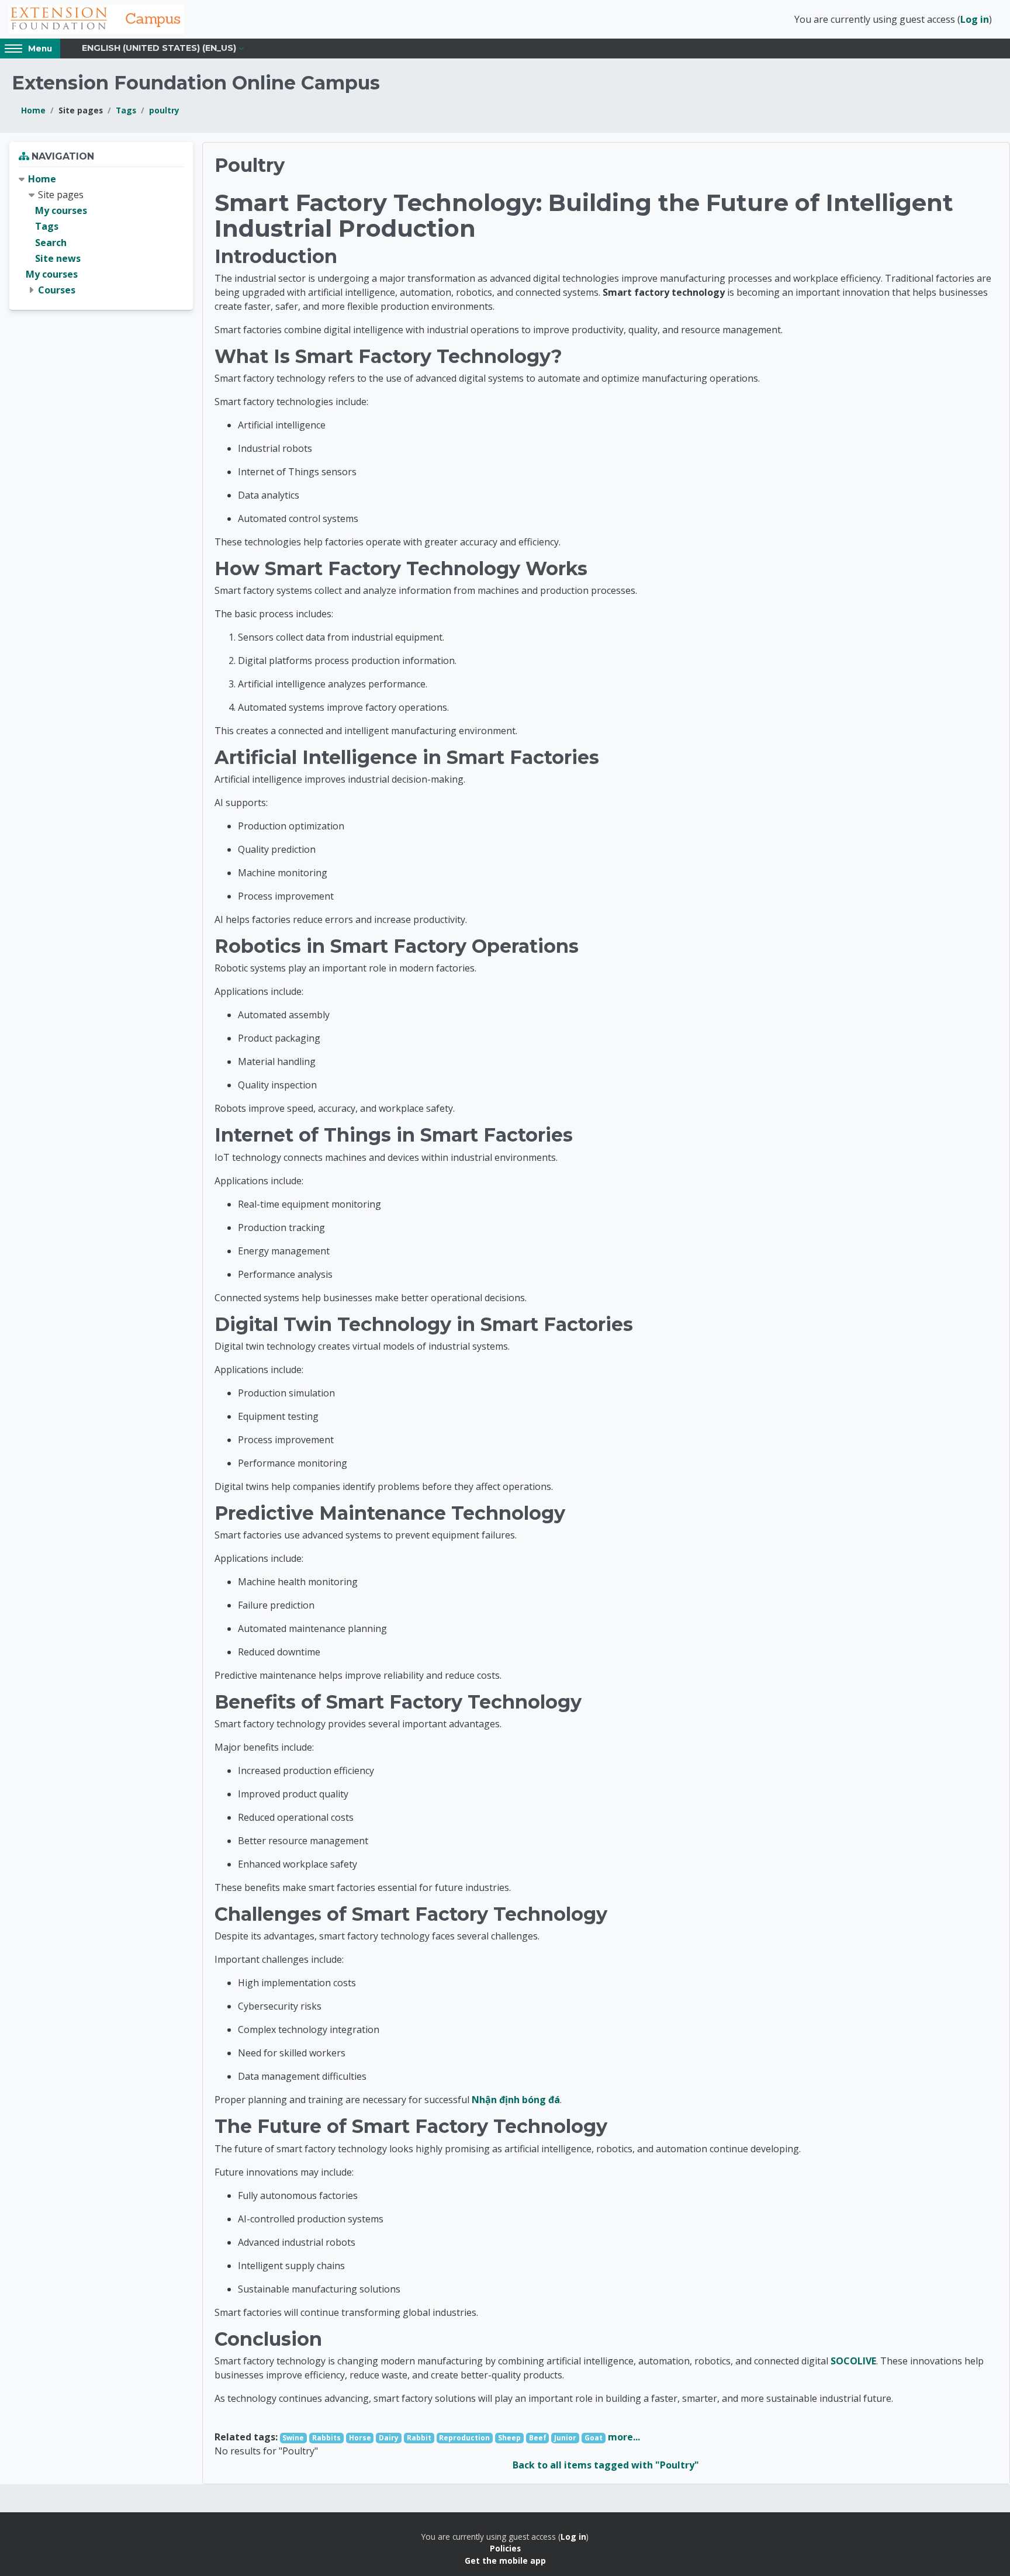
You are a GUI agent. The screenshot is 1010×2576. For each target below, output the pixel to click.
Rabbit (419, 2438)
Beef (538, 2438)
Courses (57, 290)
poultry (164, 110)
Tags (126, 110)
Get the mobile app (505, 2561)
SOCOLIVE (853, 2361)
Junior (565, 2438)
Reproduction (464, 2438)
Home (33, 110)
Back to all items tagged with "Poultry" (606, 2465)
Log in (975, 19)
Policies (505, 2548)
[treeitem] (101, 235)
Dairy (389, 2438)
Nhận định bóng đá (516, 2100)
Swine (293, 2438)
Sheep (509, 2438)
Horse (360, 2438)
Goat (594, 2438)
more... (624, 2437)
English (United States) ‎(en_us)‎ (159, 48)
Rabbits (326, 2438)
